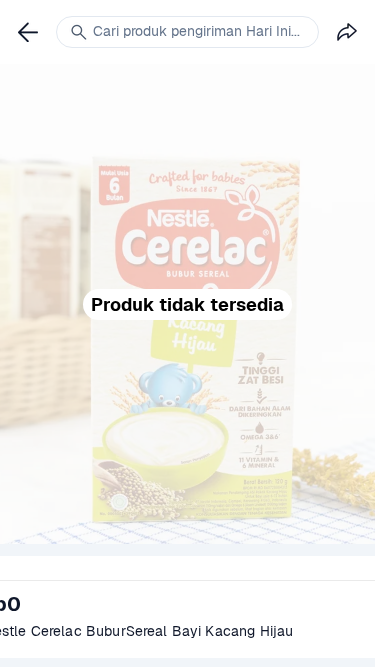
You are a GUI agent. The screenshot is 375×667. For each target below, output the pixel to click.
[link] (28, 32)
